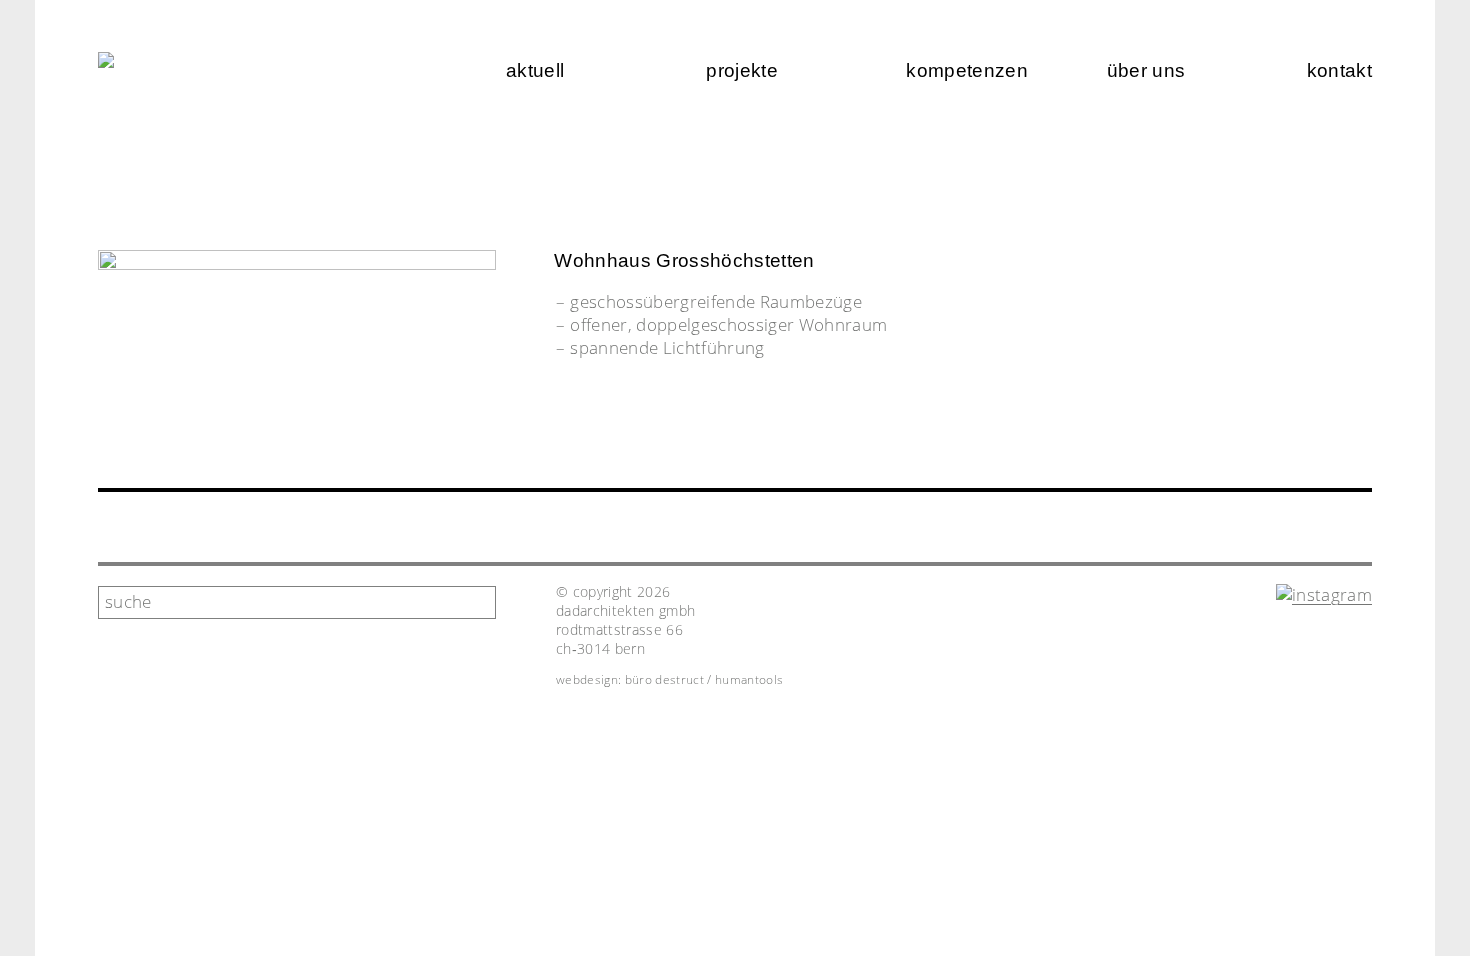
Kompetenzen (967, 70)
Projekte (742, 70)
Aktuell (535, 70)
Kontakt (1339, 70)
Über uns (1146, 70)
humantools (749, 679)
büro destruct (664, 679)
